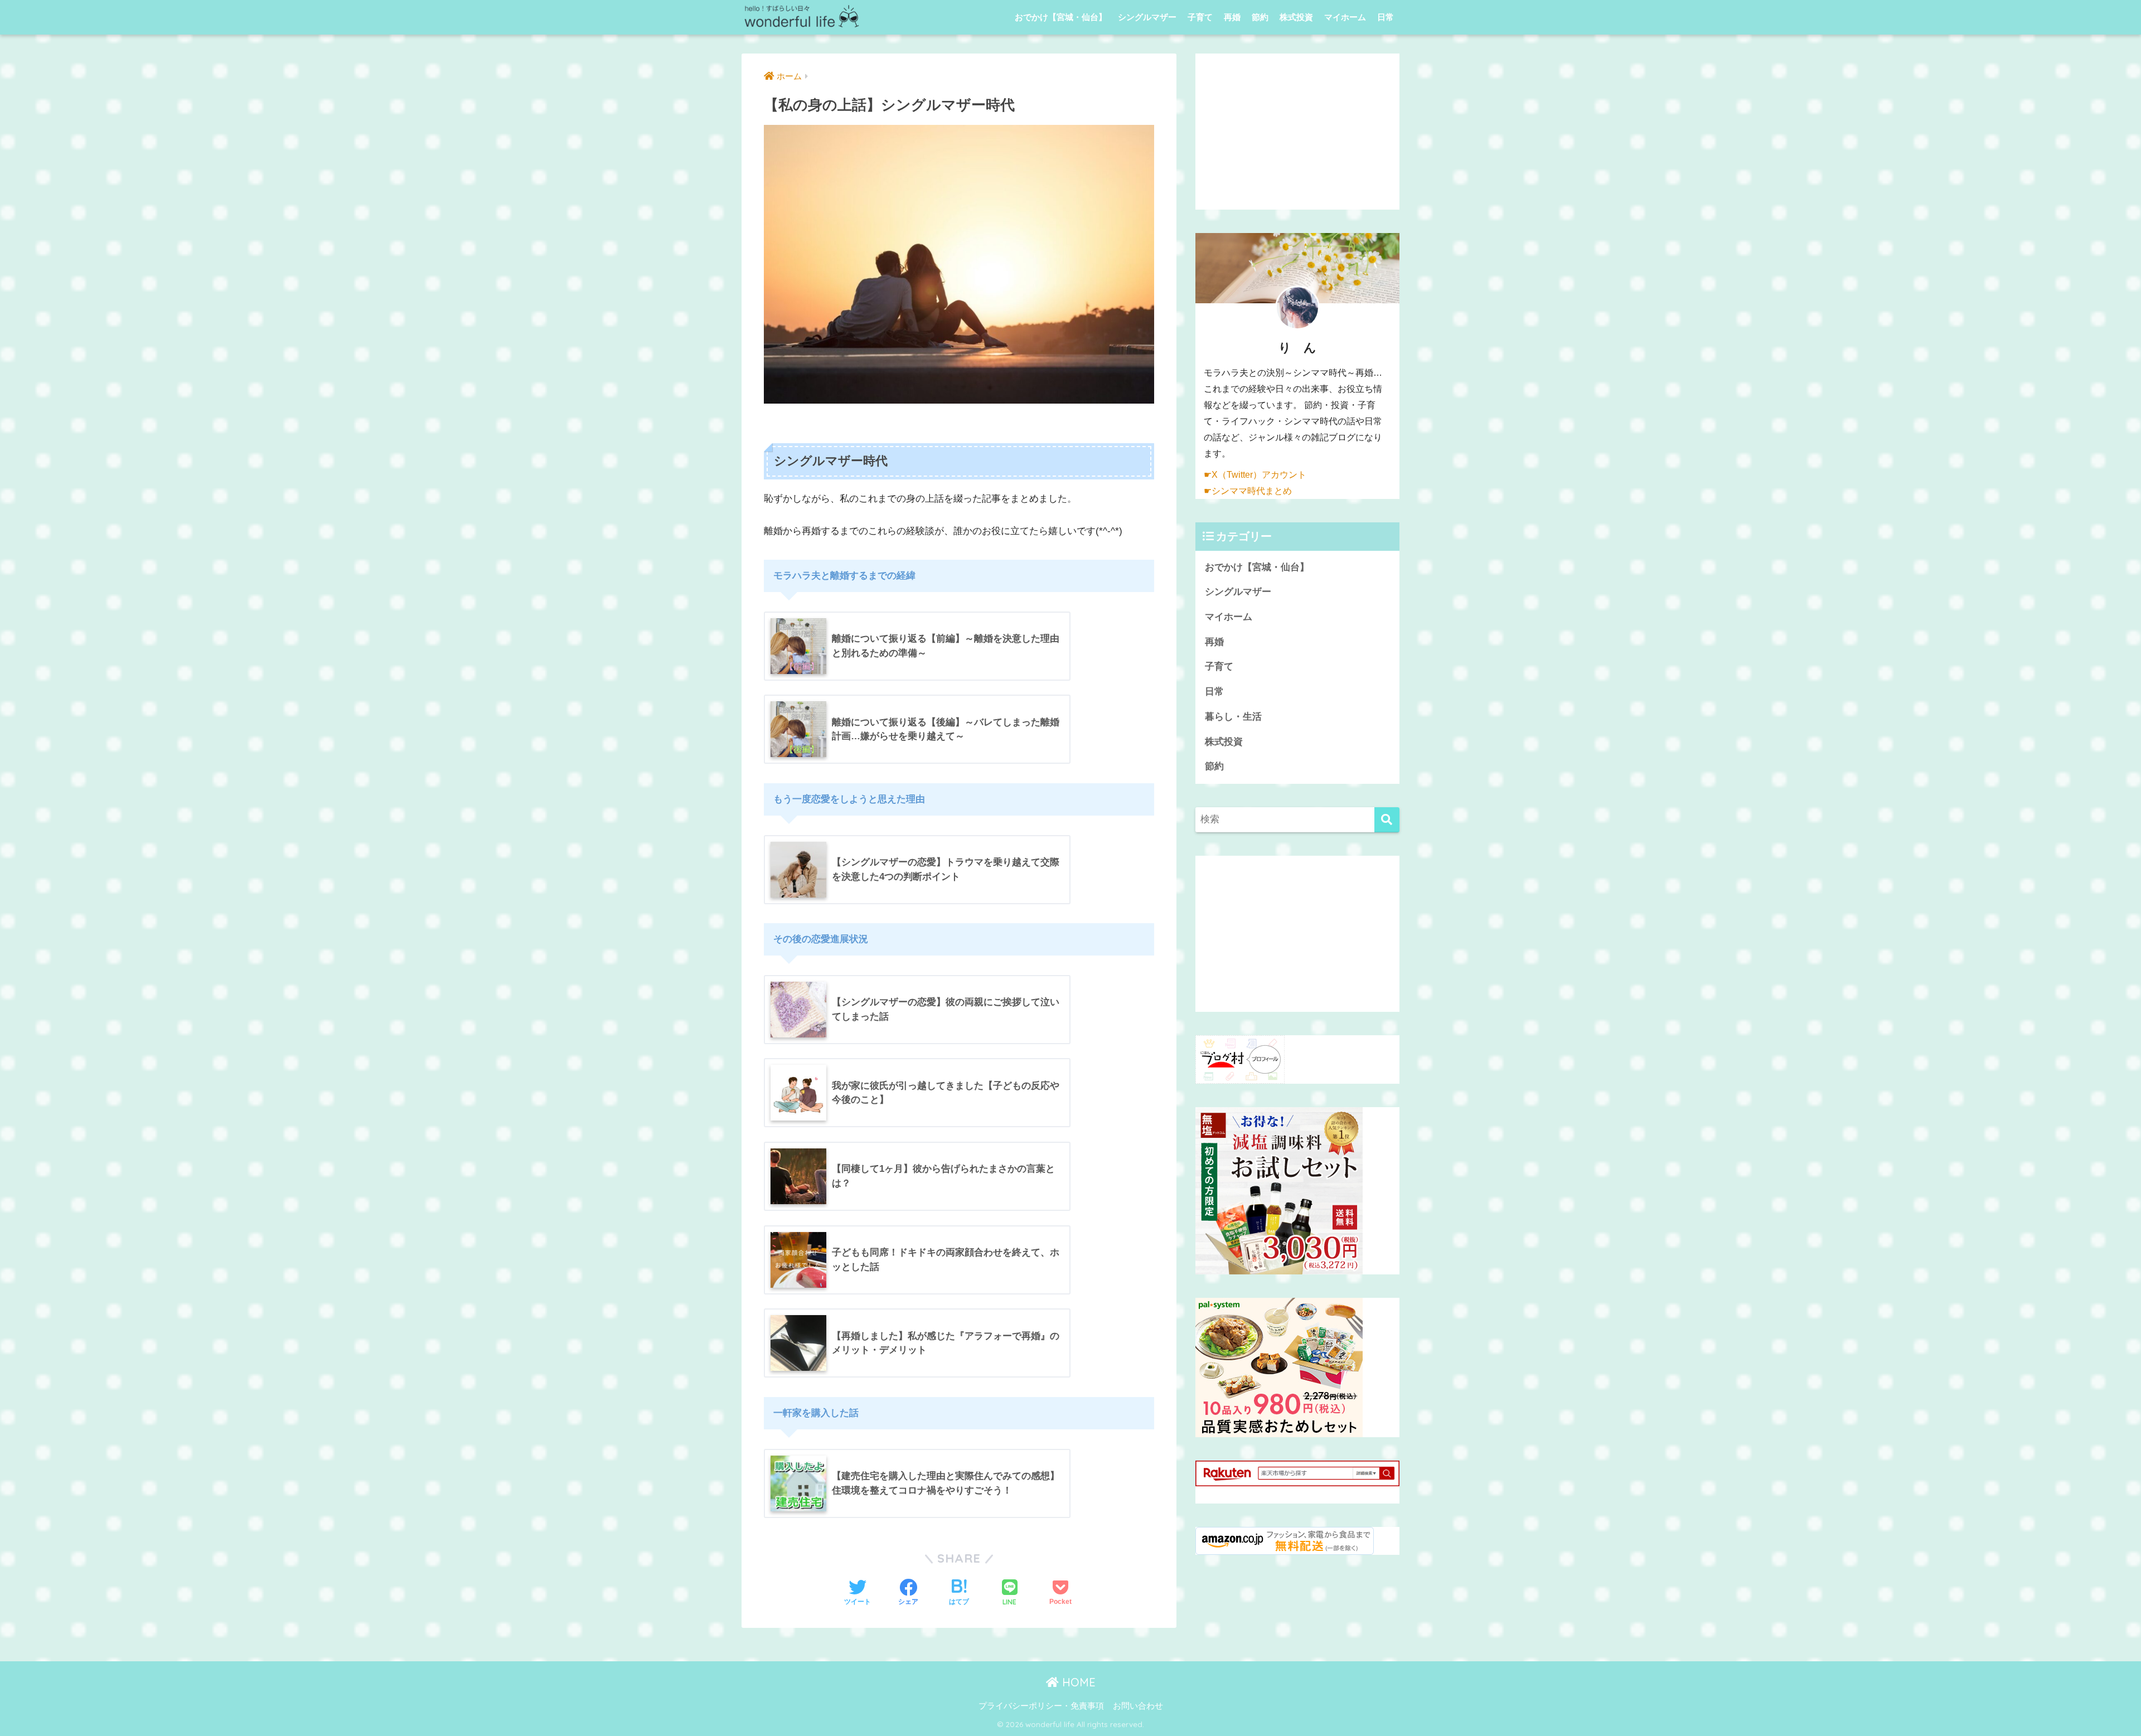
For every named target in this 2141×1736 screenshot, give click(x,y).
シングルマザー (1147, 17)
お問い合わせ (1138, 1706)
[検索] (1387, 820)
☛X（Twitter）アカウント (1255, 475)
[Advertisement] (1297, 132)
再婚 (1232, 17)
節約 (1260, 17)
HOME (1077, 1682)
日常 (1386, 17)
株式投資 (1296, 17)
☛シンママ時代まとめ (1248, 491)
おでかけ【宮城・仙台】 (1061, 17)
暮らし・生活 (1233, 717)
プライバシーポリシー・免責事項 (1041, 1706)
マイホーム (1345, 17)
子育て (1200, 17)
